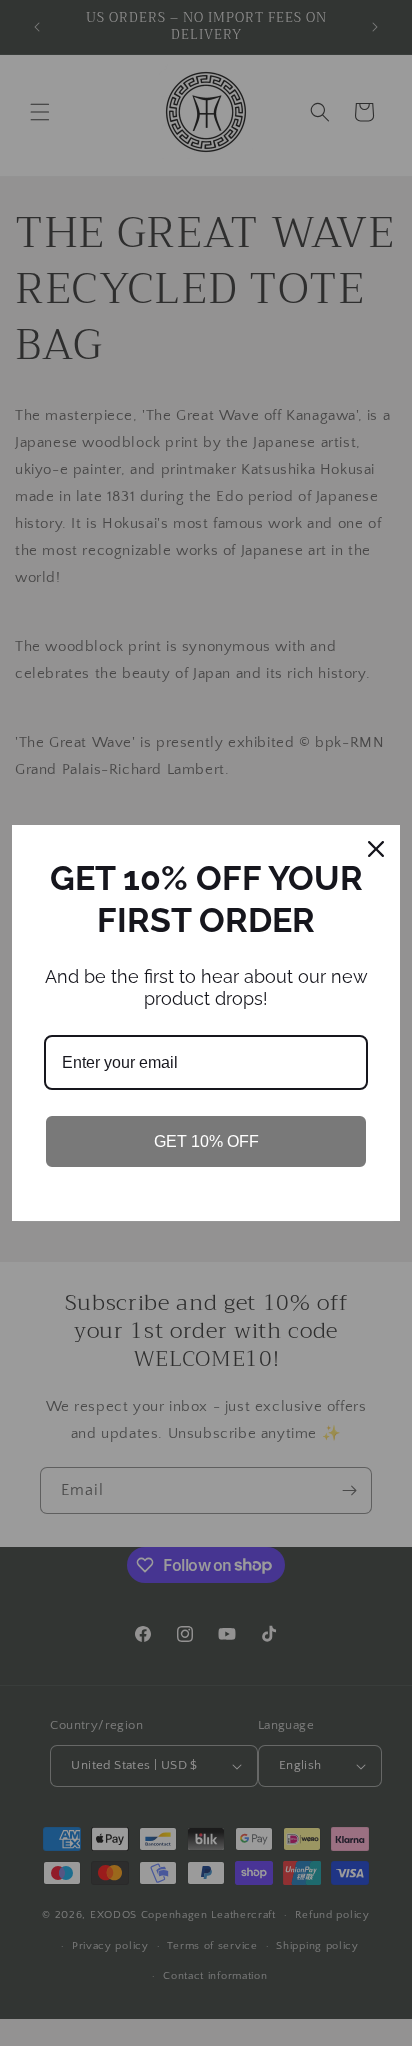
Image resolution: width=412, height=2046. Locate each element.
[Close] (376, 849)
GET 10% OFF (206, 1141)
